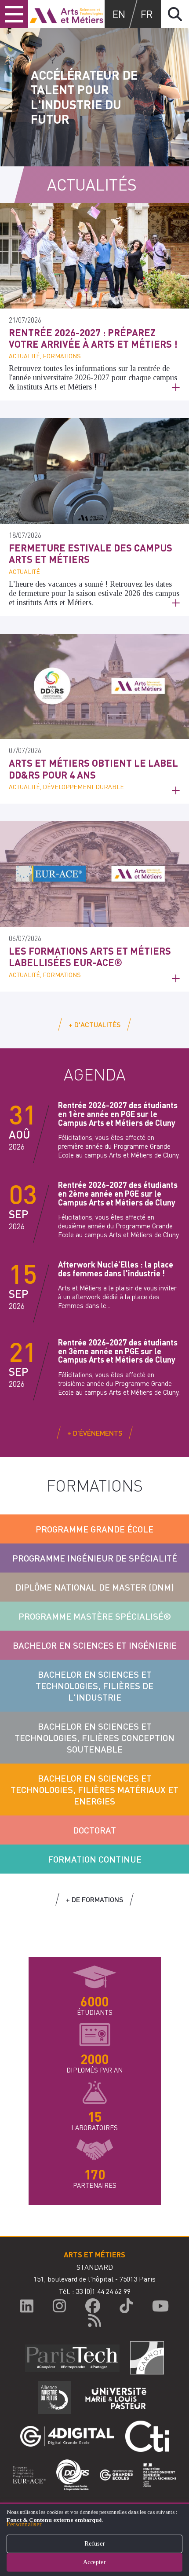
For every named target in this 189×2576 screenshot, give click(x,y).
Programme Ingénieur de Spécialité (95, 1558)
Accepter (94, 2562)
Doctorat (94, 1830)
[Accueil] (66, 14)
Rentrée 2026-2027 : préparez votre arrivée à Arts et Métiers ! (93, 338)
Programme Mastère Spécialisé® (95, 1616)
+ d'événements (95, 1433)
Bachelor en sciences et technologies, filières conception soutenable (94, 1738)
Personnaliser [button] (24, 2524)
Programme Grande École (94, 1529)
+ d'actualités (94, 1024)
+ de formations (94, 1899)
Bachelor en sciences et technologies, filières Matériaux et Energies (94, 1790)
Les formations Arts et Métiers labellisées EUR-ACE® (90, 956)
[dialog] (94, 2539)
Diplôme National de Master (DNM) (95, 1587)
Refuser (95, 2544)
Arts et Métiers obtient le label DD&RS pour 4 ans (93, 768)
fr (147, 14)
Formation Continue (95, 1859)
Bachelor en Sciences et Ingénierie (95, 1645)
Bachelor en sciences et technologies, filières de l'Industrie (94, 1686)
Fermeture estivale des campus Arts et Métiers (91, 553)
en (119, 14)
